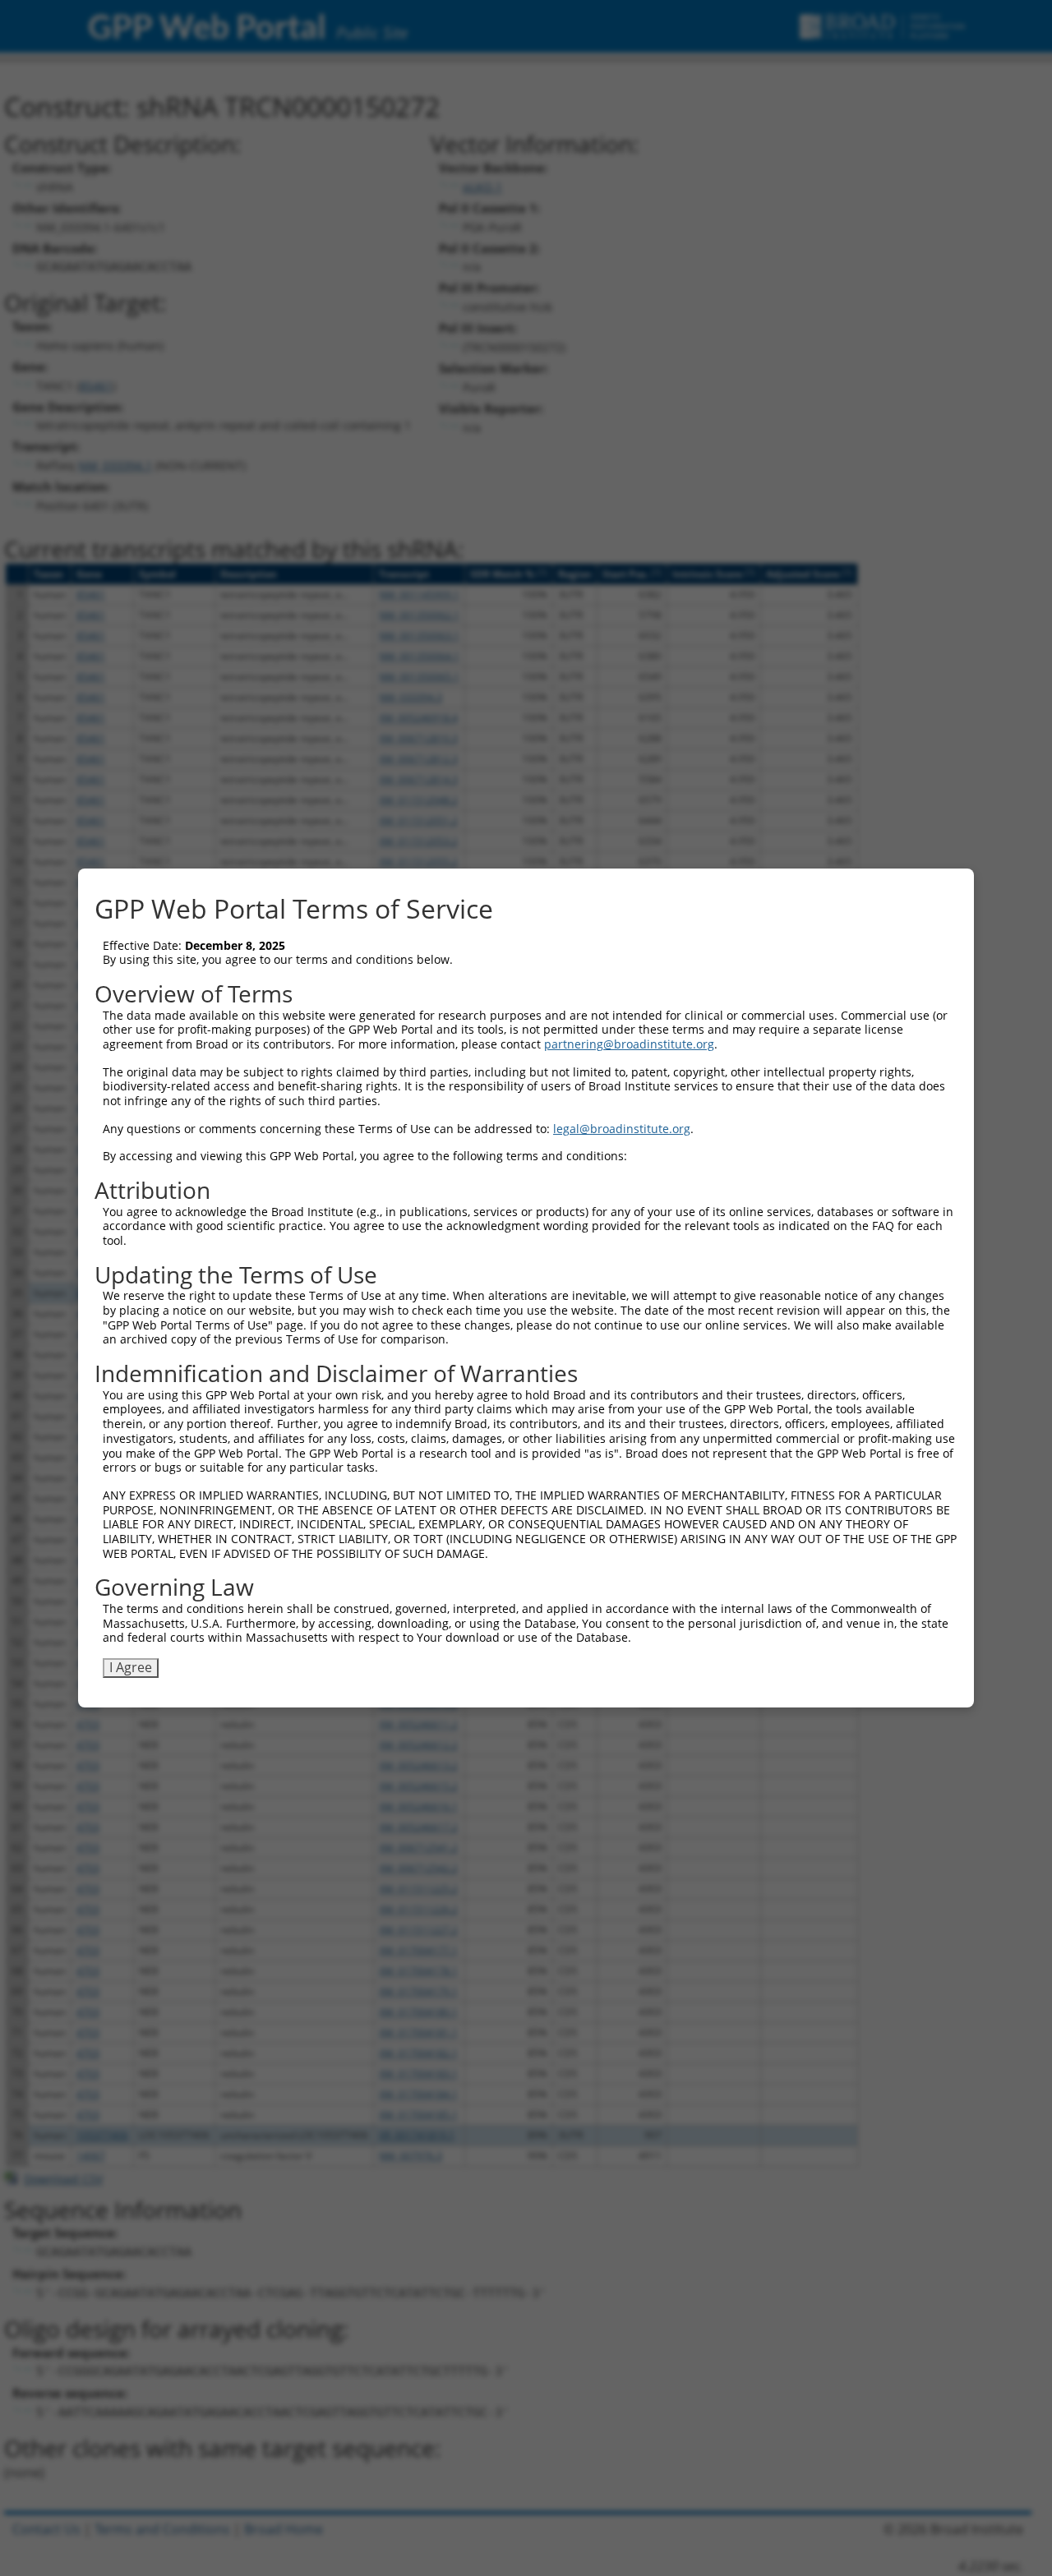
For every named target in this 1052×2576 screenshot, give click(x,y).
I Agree (131, 1667)
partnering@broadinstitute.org (629, 1044)
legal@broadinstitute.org (622, 1129)
